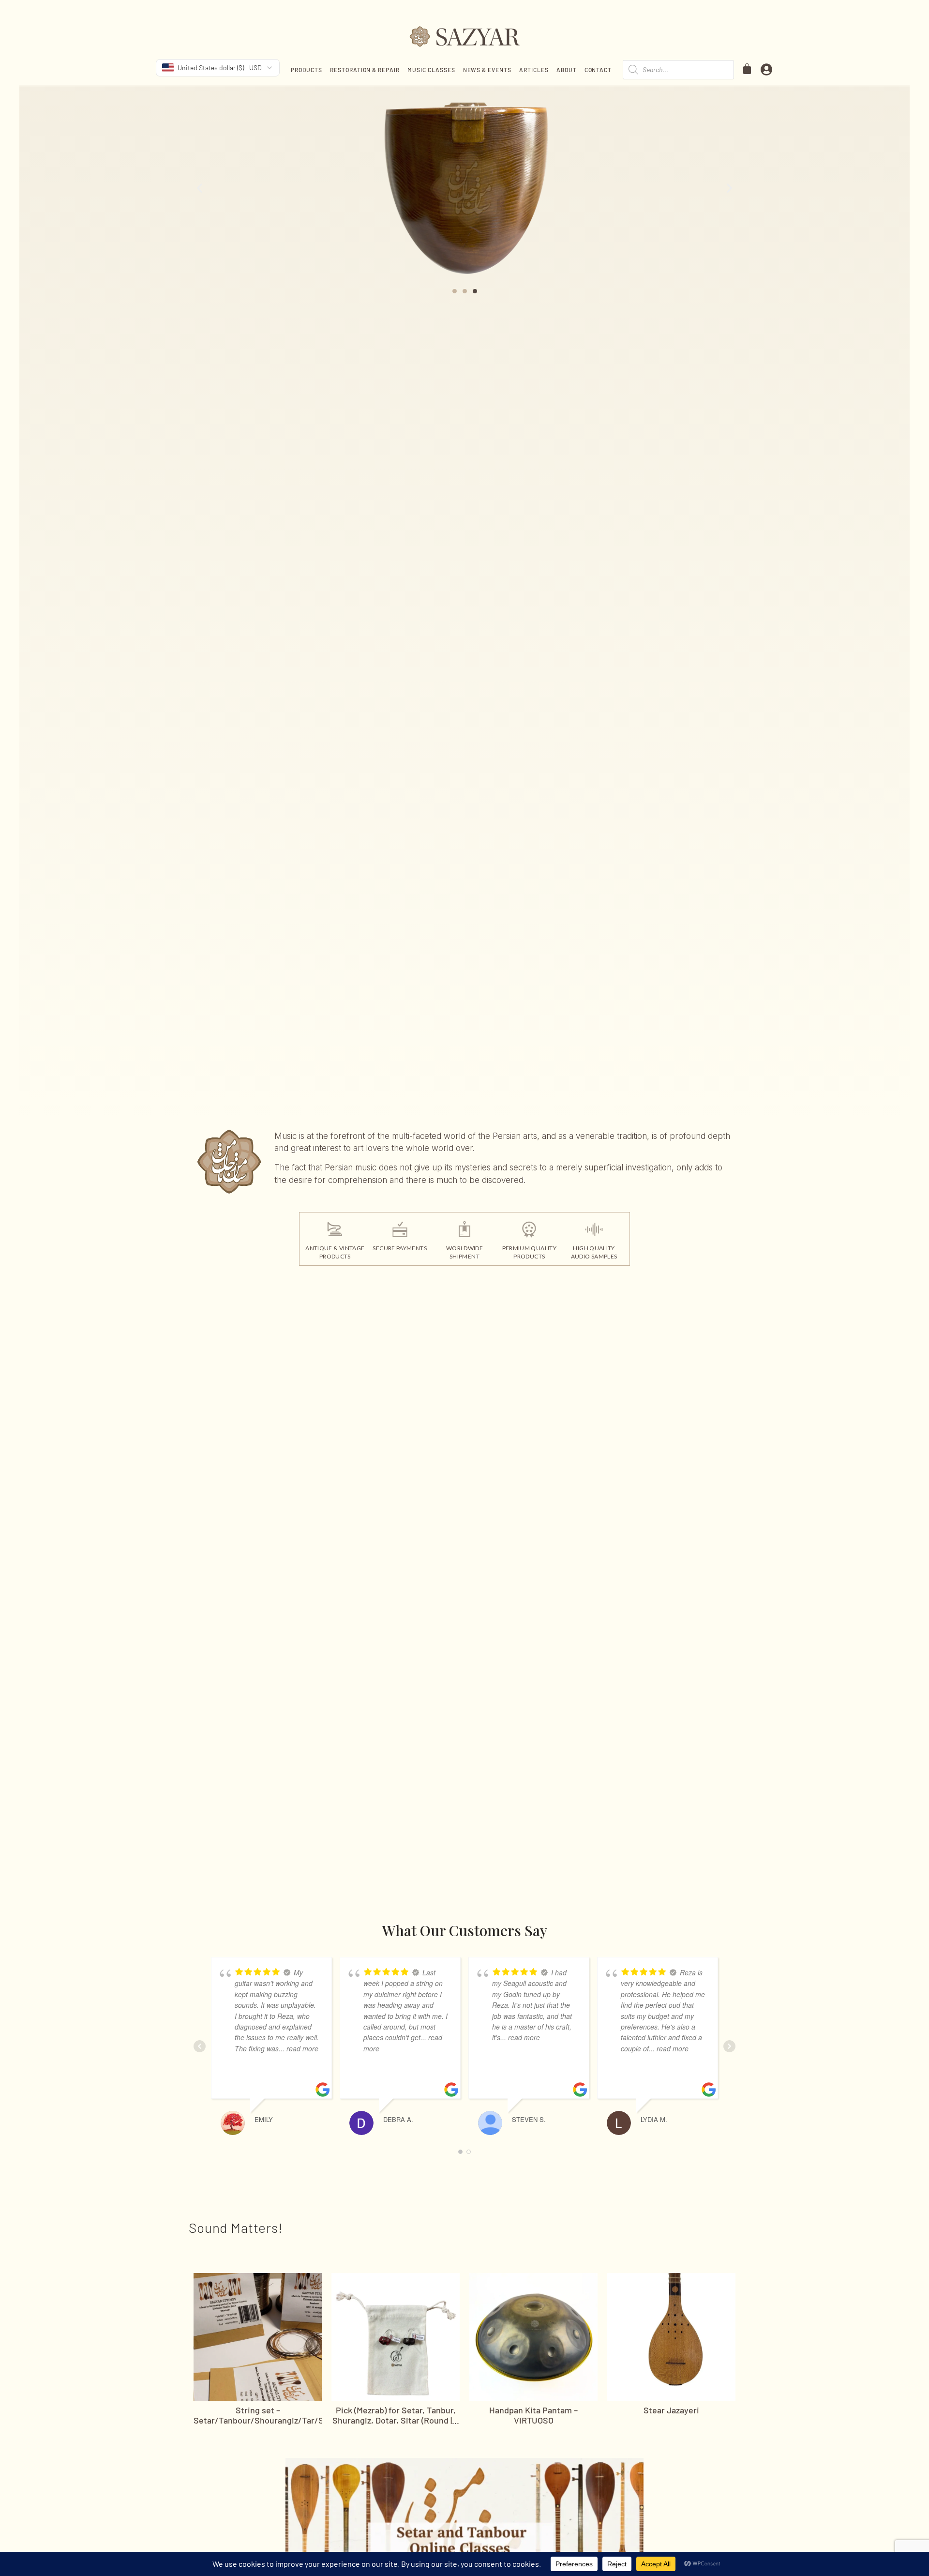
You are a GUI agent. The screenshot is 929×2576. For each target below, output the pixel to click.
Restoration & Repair (365, 70)
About (567, 70)
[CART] (748, 69)
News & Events (487, 70)
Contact (598, 70)
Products (307, 70)
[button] (200, 188)
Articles (534, 70)
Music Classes (431, 70)
